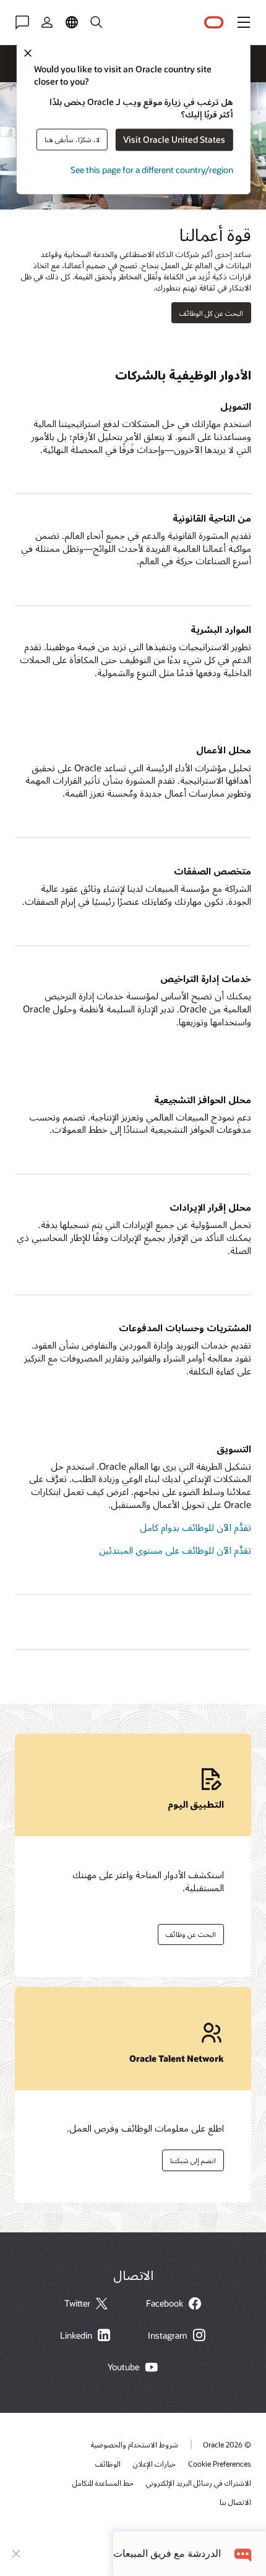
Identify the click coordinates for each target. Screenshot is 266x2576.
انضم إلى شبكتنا (197, 2158)
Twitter (77, 2303)
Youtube (123, 2367)
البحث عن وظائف (195, 1932)
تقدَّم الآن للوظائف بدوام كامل (195, 1527)
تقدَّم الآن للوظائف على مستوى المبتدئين (175, 1550)
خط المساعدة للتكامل (103, 2483)
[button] (244, 22)
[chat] (243, 2553)
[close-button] (16, 2554)
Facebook (165, 2303)
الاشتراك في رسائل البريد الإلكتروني (199, 2483)
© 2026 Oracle (227, 2444)
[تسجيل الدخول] (47, 22)
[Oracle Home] (214, 23)
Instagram (168, 2336)
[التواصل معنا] (22, 22)
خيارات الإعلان (154, 2464)
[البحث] (97, 22)
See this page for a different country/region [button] (152, 170)
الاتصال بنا (235, 2502)
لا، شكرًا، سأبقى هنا (72, 139)
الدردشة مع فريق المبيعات (167, 2553)
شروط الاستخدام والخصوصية (135, 2444)
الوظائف (108, 2464)
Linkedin (76, 2336)
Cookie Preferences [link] (220, 2464)
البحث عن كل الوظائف (211, 313)
